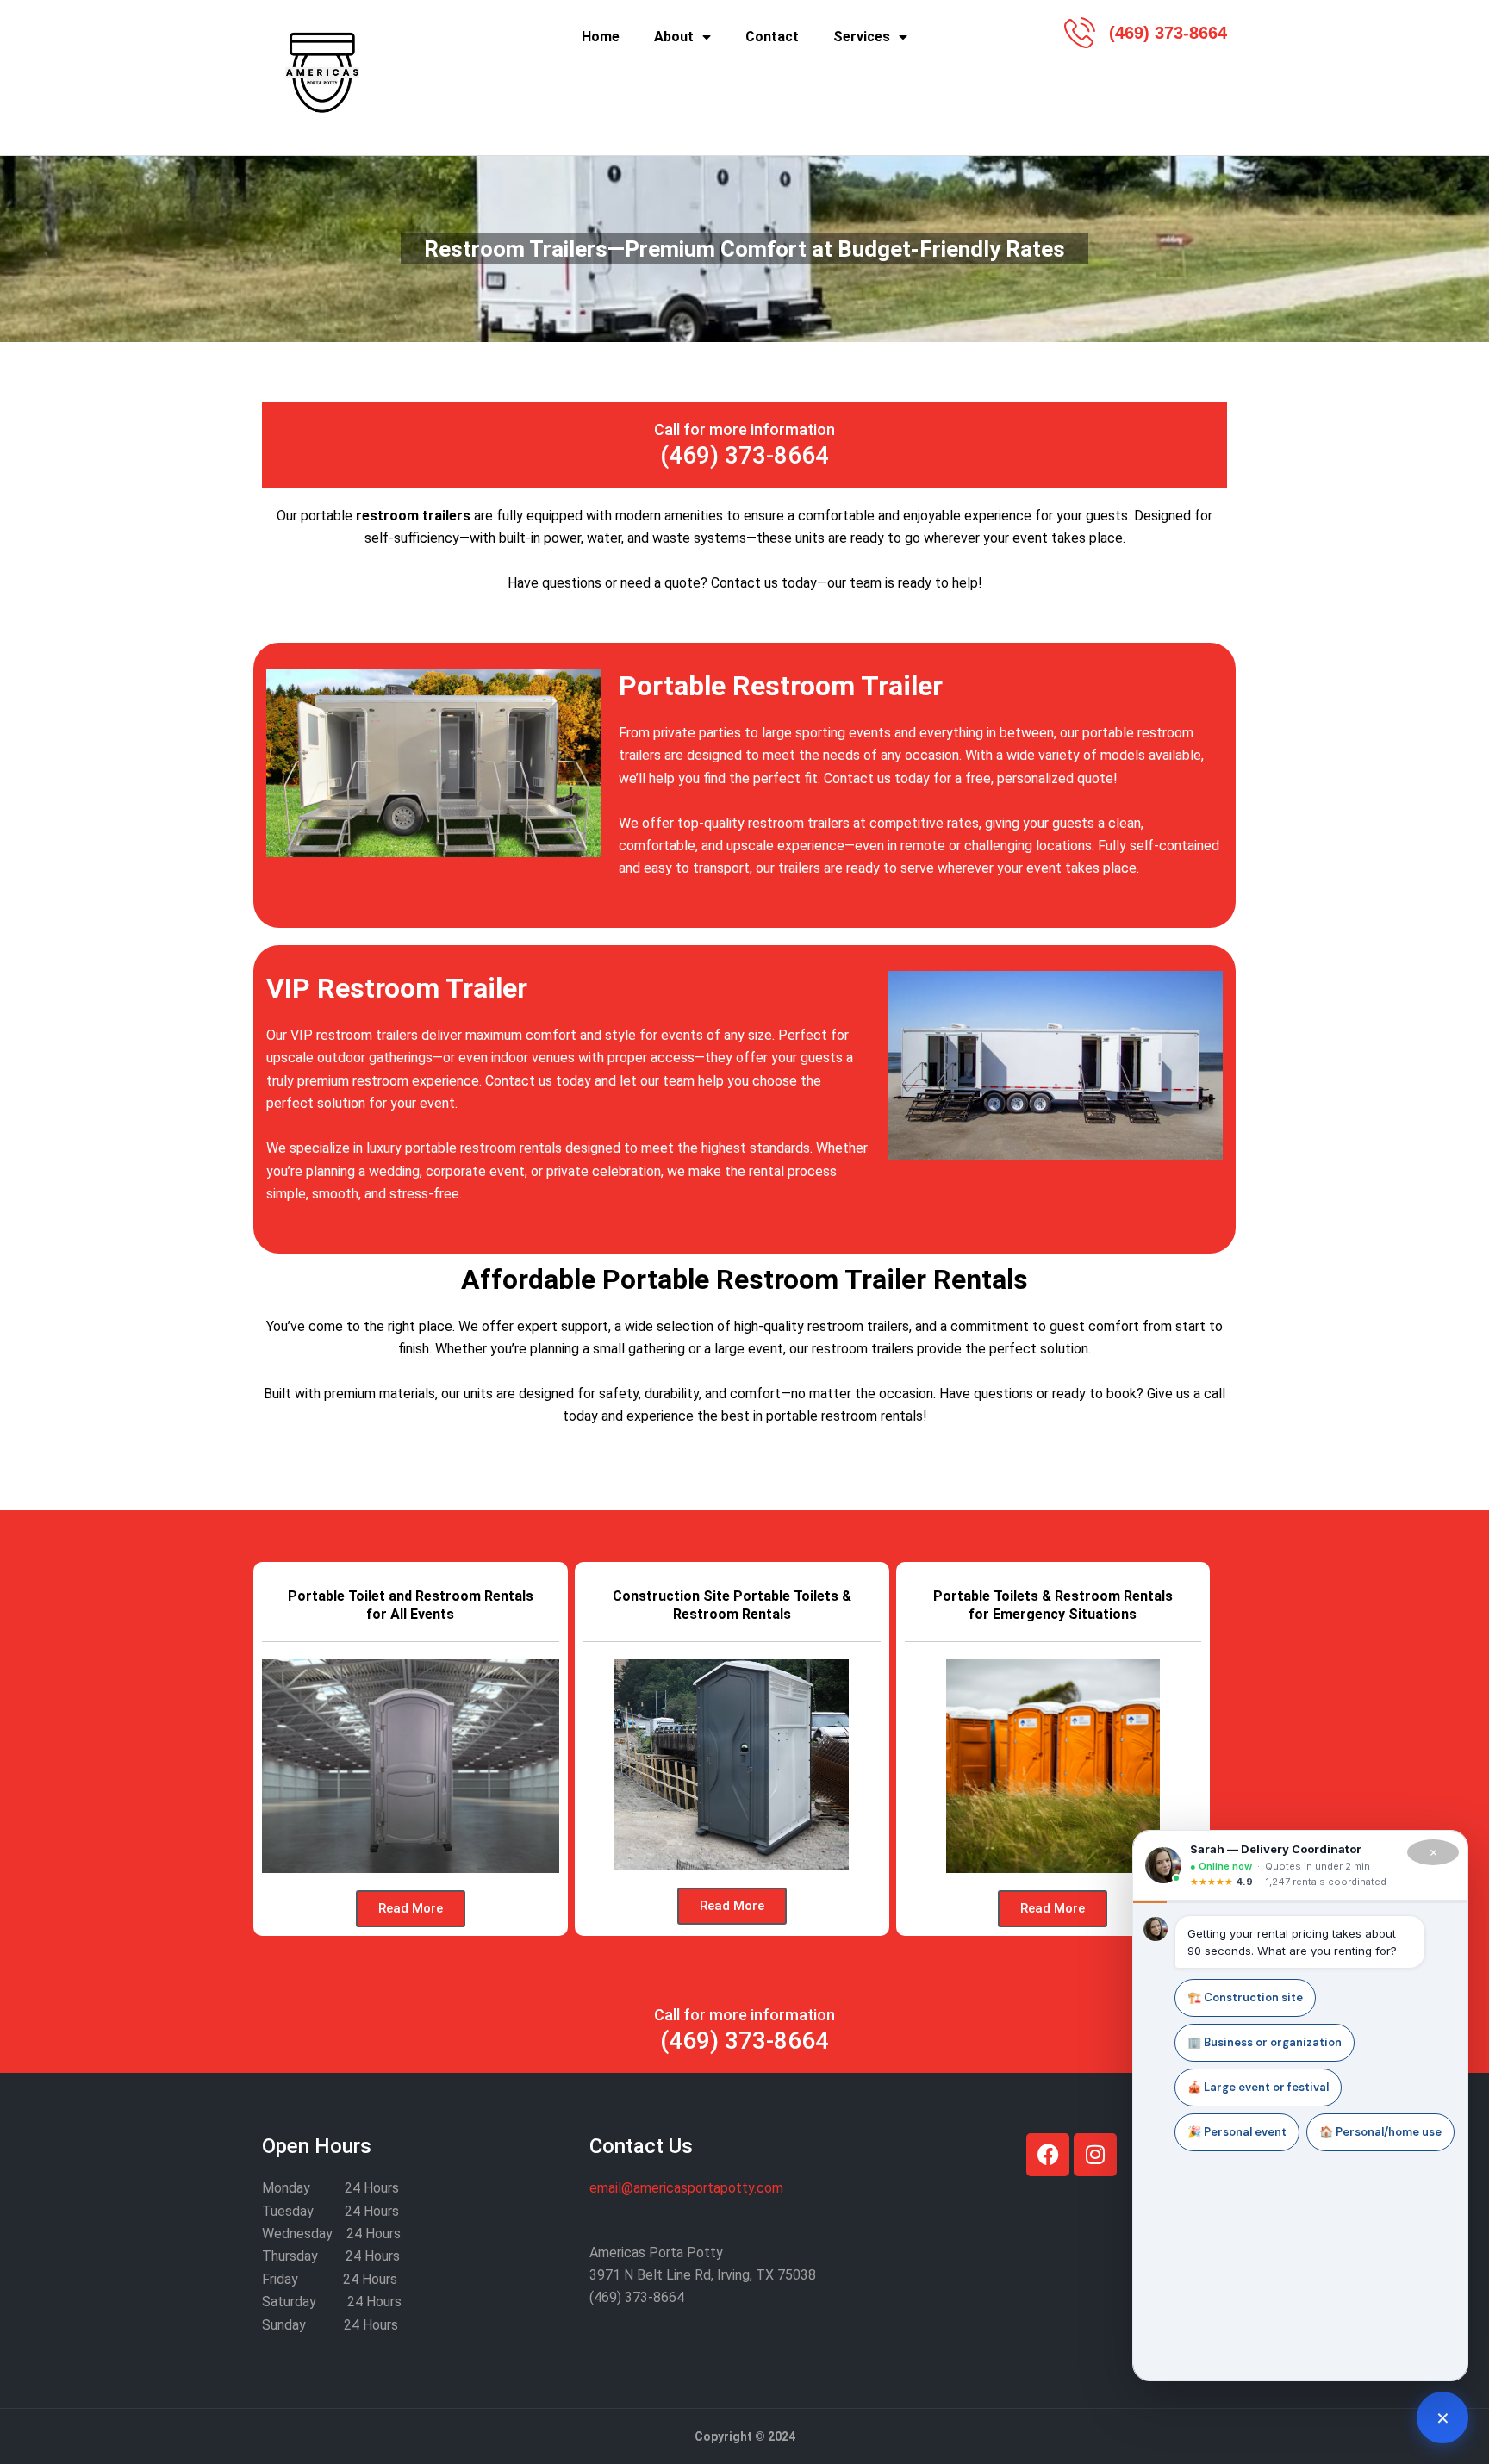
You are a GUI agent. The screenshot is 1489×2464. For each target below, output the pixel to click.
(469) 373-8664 (744, 455)
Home (601, 37)
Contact (772, 37)
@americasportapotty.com (686, 2188)
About (674, 37)
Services (862, 37)
